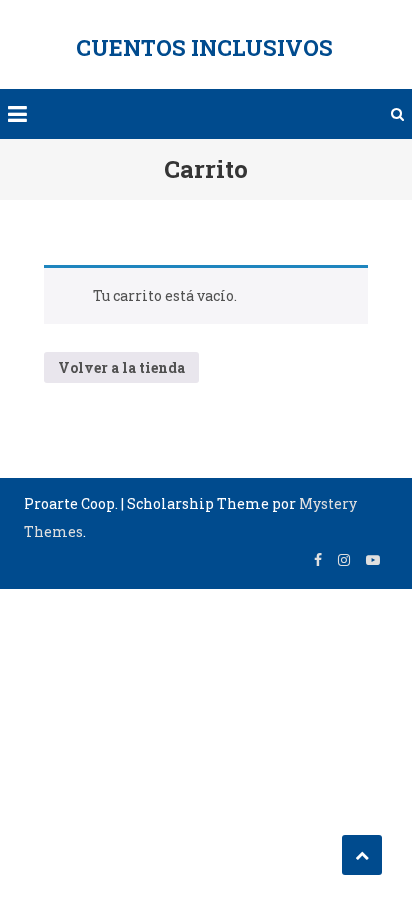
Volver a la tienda (121, 367)
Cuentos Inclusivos (204, 47)
